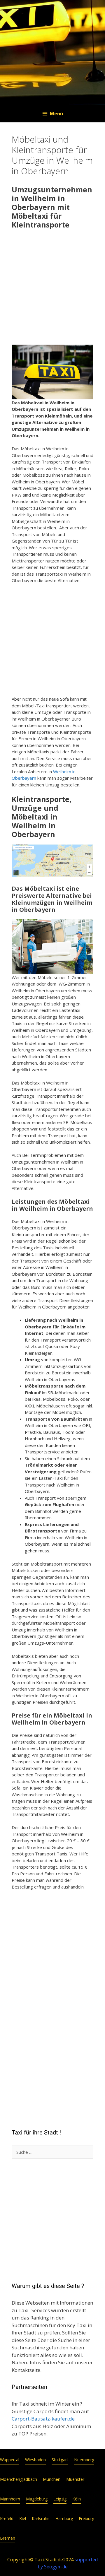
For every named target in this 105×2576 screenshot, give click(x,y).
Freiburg (86, 2518)
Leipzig (60, 2499)
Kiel (23, 2518)
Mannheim (10, 2499)
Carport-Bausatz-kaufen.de (43, 2419)
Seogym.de (56, 2567)
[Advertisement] (52, 288)
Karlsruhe (41, 2518)
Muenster (75, 2479)
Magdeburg (37, 2499)
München (52, 2479)
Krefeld (7, 2518)
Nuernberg (84, 2460)
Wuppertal (10, 2460)
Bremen (8, 2538)
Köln (77, 2499)
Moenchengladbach (19, 2479)
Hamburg (64, 2518)
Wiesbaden (35, 2460)
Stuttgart (60, 2460)
